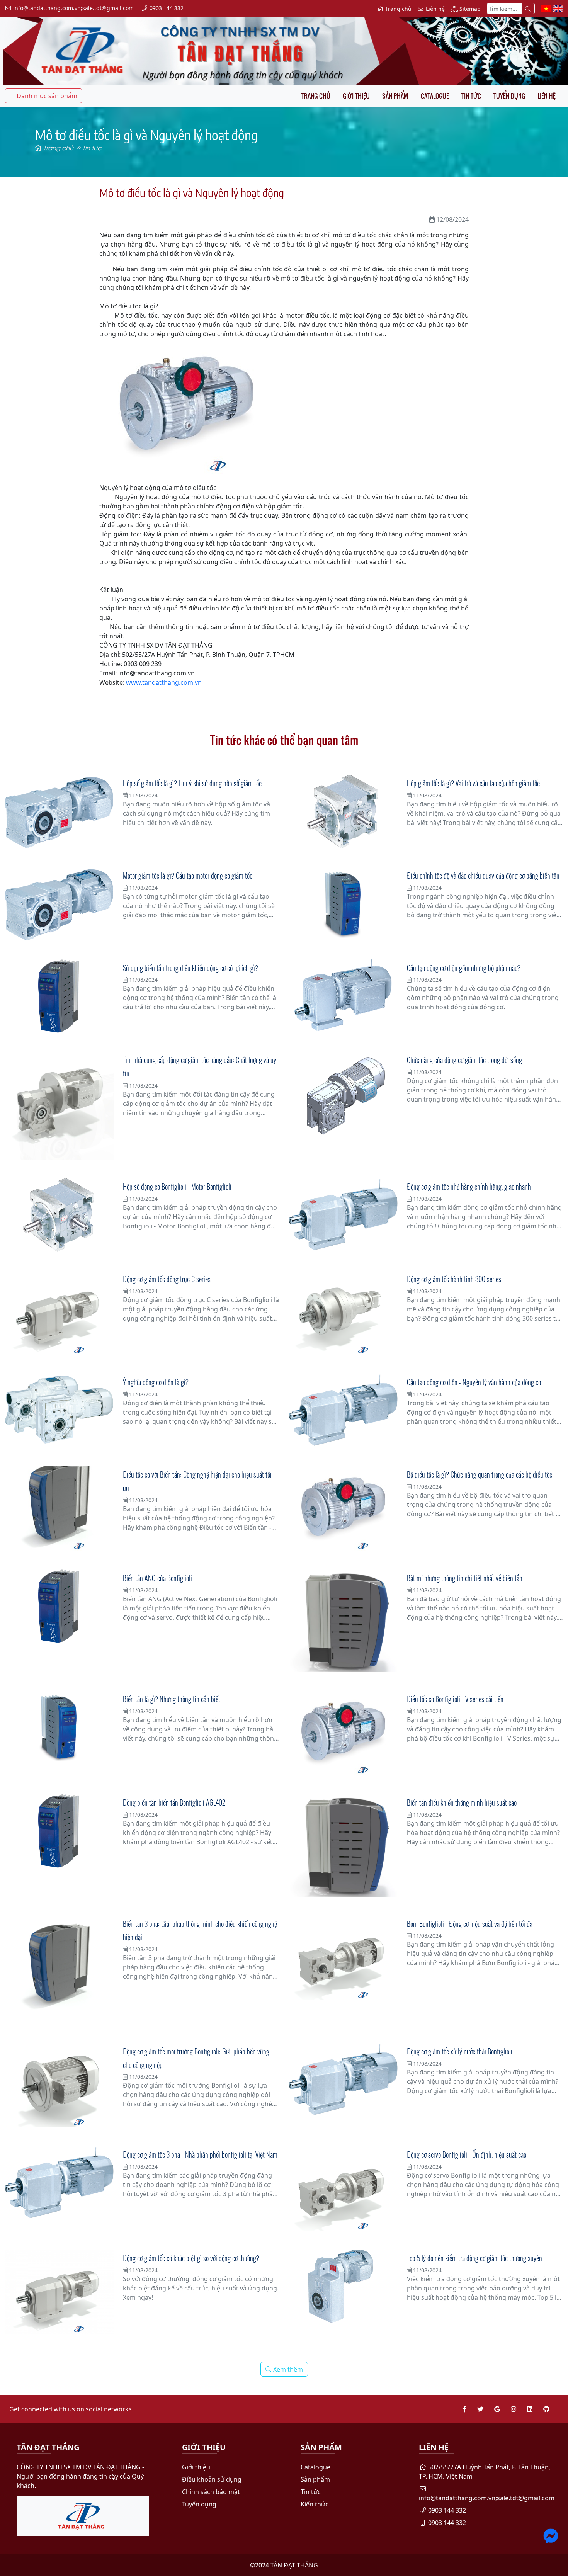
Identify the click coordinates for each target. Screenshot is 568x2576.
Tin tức (471, 96)
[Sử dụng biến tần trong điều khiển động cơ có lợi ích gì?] (59, 996)
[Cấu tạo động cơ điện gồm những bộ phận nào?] (343, 996)
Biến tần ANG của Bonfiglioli (157, 1578)
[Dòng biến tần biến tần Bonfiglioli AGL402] (59, 1831)
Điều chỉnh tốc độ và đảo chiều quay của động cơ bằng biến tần (483, 876)
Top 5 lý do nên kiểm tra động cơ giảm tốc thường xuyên (474, 2258)
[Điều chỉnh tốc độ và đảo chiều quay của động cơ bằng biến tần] (343, 902)
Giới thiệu (356, 96)
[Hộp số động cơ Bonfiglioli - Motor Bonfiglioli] (59, 1215)
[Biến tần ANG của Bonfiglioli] (59, 1606)
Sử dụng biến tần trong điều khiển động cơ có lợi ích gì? (190, 968)
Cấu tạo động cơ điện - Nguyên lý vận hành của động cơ (474, 1382)
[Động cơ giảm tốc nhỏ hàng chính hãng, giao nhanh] (343, 1215)
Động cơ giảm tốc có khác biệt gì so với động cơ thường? (191, 2258)
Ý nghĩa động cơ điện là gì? (156, 1382)
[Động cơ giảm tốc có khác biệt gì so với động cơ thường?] (59, 2292)
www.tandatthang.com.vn (164, 682)
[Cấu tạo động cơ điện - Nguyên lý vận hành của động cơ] (343, 1410)
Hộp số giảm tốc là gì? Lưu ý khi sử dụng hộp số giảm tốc (192, 783)
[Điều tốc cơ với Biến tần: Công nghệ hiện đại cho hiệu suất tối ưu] (59, 1508)
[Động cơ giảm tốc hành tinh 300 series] (343, 1313)
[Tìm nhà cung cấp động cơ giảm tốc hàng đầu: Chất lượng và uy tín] (59, 1105)
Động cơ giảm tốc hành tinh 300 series (454, 1279)
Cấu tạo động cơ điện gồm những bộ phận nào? (464, 968)
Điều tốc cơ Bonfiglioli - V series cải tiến (455, 1699)
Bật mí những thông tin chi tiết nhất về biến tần (465, 1578)
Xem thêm (287, 2369)
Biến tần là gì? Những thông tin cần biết (172, 1699)
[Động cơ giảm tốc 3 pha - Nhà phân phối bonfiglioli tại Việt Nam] (59, 2183)
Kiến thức (315, 2504)
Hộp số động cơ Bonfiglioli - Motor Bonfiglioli (177, 1187)
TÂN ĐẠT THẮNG (294, 2565)
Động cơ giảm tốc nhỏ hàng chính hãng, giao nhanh (469, 1187)
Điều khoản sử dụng (212, 2479)
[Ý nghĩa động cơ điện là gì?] (59, 1410)
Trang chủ (316, 96)
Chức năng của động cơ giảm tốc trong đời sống (464, 1060)
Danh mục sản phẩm (46, 96)
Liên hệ (547, 96)
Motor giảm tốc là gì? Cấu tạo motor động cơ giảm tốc (188, 876)
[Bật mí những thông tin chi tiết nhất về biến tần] (343, 1621)
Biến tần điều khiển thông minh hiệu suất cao (462, 1802)
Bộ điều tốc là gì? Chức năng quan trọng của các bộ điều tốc (480, 1474)
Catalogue (435, 96)
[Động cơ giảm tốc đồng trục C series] (59, 1313)
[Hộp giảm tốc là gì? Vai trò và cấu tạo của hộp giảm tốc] (343, 812)
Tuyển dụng (509, 96)
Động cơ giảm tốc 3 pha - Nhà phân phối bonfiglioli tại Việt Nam (200, 2154)
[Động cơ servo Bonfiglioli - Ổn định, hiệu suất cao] (343, 2188)
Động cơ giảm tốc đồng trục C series (167, 1279)
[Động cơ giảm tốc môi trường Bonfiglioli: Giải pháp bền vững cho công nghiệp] (59, 2085)
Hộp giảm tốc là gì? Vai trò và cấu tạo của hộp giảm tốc (473, 783)
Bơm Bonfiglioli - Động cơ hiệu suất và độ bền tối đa (470, 1924)
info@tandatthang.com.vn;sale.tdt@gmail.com (487, 2498)
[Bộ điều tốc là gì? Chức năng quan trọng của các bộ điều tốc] (343, 1508)
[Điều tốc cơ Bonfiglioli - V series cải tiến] (343, 1733)
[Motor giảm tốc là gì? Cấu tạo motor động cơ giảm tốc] (59, 904)
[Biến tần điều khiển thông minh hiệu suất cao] (343, 1845)
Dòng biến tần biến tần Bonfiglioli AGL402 (174, 1802)
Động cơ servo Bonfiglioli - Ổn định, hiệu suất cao (467, 2154)
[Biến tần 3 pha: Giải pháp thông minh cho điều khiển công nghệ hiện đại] (59, 1970)
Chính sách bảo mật (211, 2492)
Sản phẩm (395, 96)
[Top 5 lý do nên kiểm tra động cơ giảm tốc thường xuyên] (343, 2286)
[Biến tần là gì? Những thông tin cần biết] (59, 1726)
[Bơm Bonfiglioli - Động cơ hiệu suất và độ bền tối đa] (343, 1958)
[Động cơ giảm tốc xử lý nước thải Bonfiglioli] (343, 2080)
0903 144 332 (446, 2510)
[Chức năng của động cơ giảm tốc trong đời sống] (343, 1095)
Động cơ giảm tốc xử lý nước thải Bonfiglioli (460, 2051)
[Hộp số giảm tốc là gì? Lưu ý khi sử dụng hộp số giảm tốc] (59, 812)
